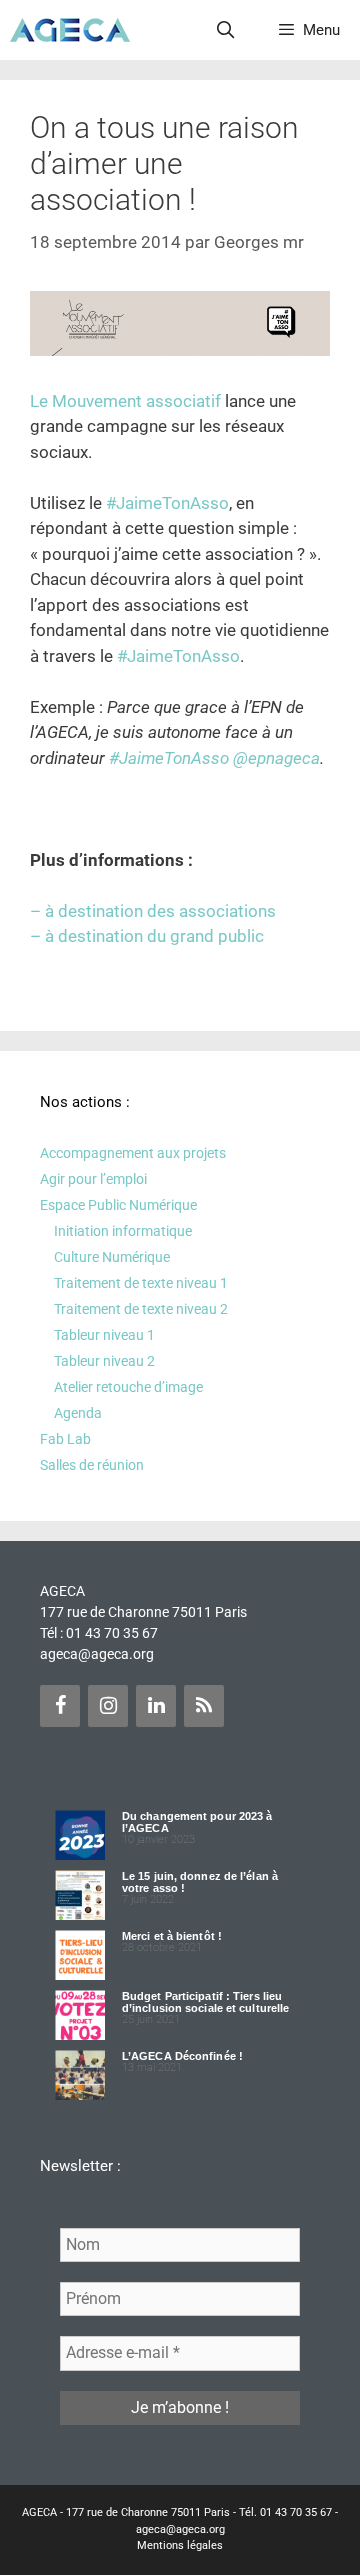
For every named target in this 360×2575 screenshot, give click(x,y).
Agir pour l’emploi (93, 1179)
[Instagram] (108, 1706)
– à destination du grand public (147, 936)
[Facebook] (60, 1706)
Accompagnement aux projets (133, 1153)
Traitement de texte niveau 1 (141, 1283)
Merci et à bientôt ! (172, 1936)
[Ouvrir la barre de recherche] (226, 30)
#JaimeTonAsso (167, 503)
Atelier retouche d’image (128, 1387)
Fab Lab (65, 1439)
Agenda (78, 1413)
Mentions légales (180, 2545)
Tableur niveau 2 (104, 1361)
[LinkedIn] (156, 1706)
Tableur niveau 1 (104, 1335)
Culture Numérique (112, 1257)
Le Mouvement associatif (125, 401)
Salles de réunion (92, 1465)
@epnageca (276, 758)
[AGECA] (70, 30)
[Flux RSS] (204, 1706)
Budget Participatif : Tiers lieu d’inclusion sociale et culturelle (205, 2002)
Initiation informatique (123, 1231)
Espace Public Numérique (118, 1205)
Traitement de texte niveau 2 (141, 1309)
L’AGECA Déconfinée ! (182, 2056)
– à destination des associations (153, 911)
